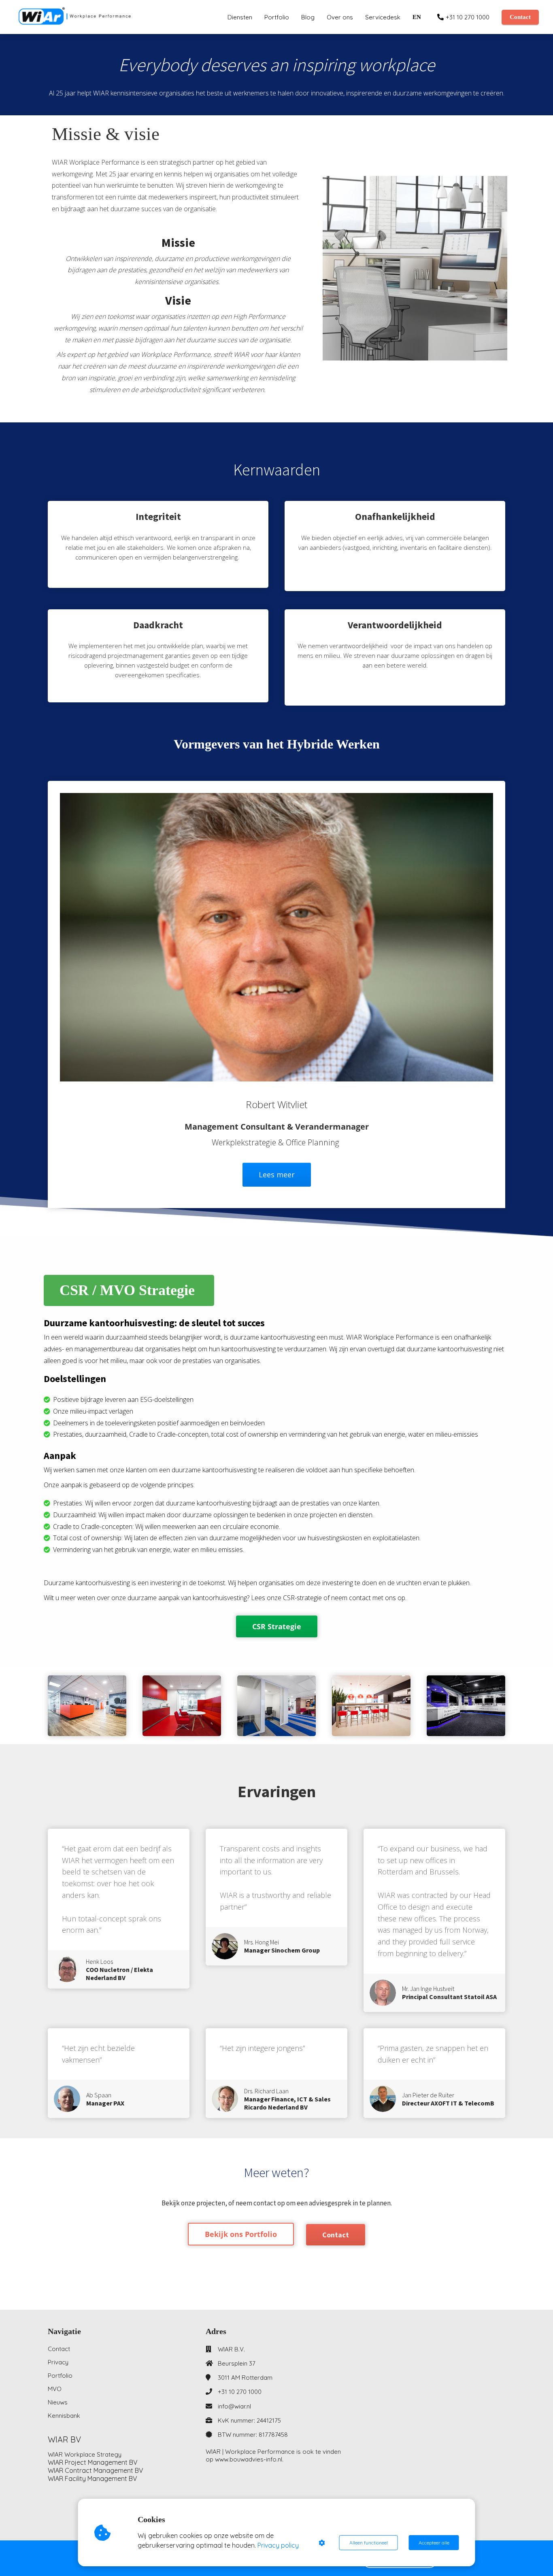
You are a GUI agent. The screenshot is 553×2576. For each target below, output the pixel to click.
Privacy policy (278, 2545)
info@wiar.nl (234, 2406)
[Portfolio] (241, 2243)
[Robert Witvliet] (277, 1190)
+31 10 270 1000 (240, 2392)
